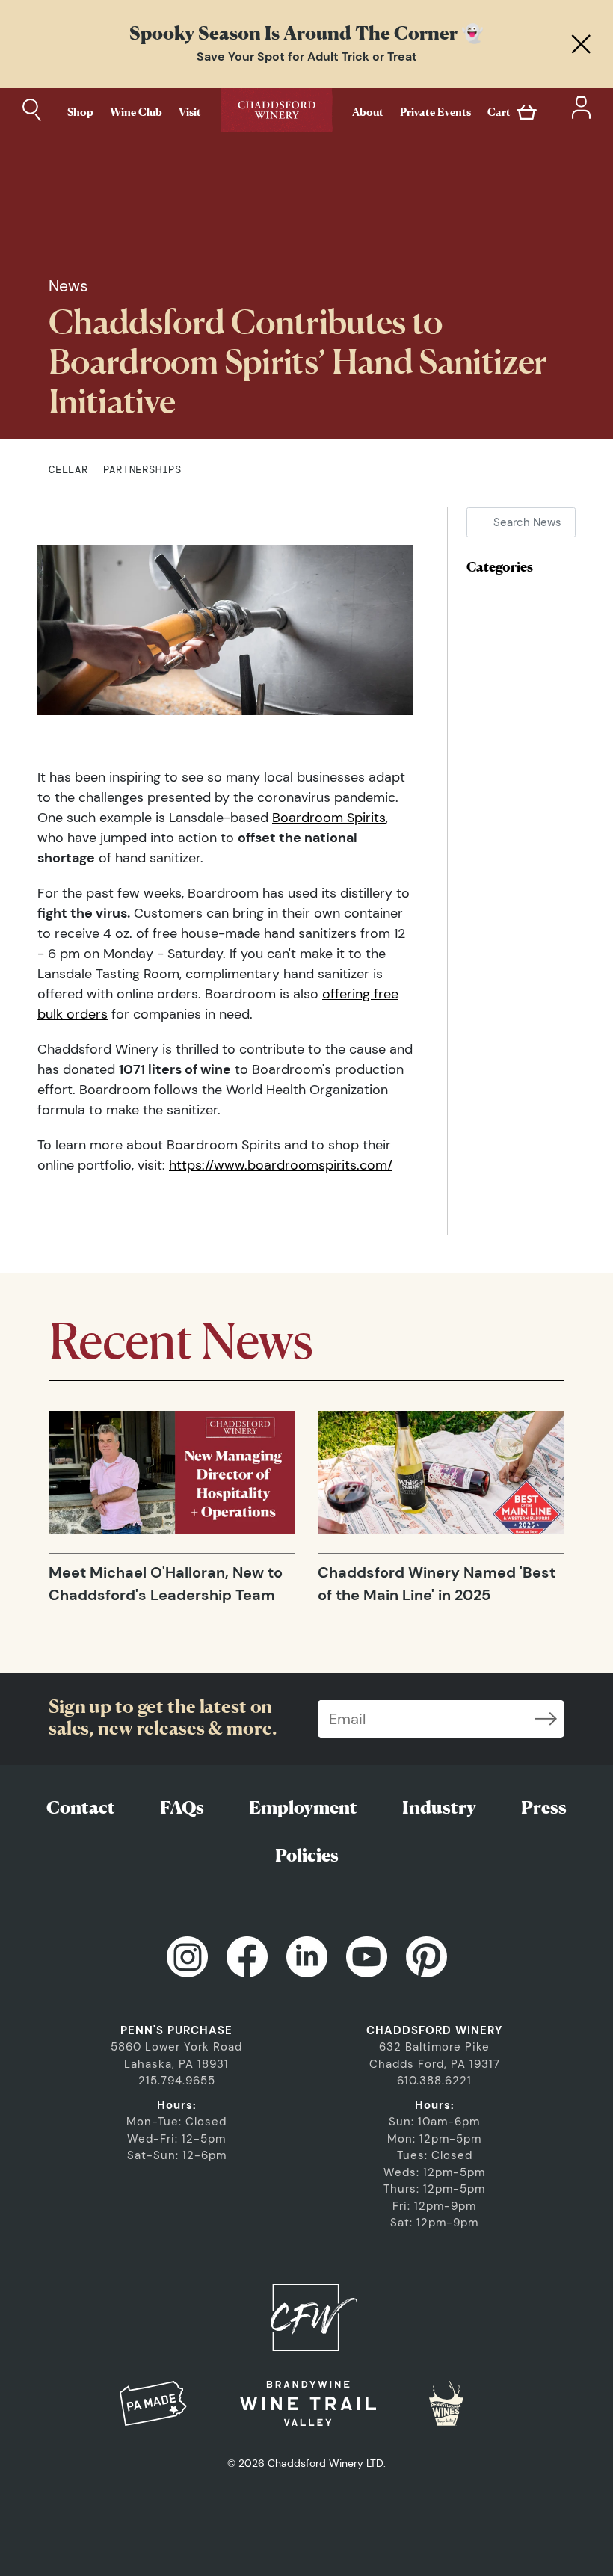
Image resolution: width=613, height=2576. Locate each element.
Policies (307, 1855)
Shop (80, 112)
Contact (81, 1807)
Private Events (435, 112)
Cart (499, 112)
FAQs (182, 1807)
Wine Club (136, 112)
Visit (190, 112)
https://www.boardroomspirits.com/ (281, 1165)
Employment (303, 1807)
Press (544, 1807)
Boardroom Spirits (329, 818)
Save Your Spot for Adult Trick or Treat (307, 56)
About (368, 112)
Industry (439, 1807)
